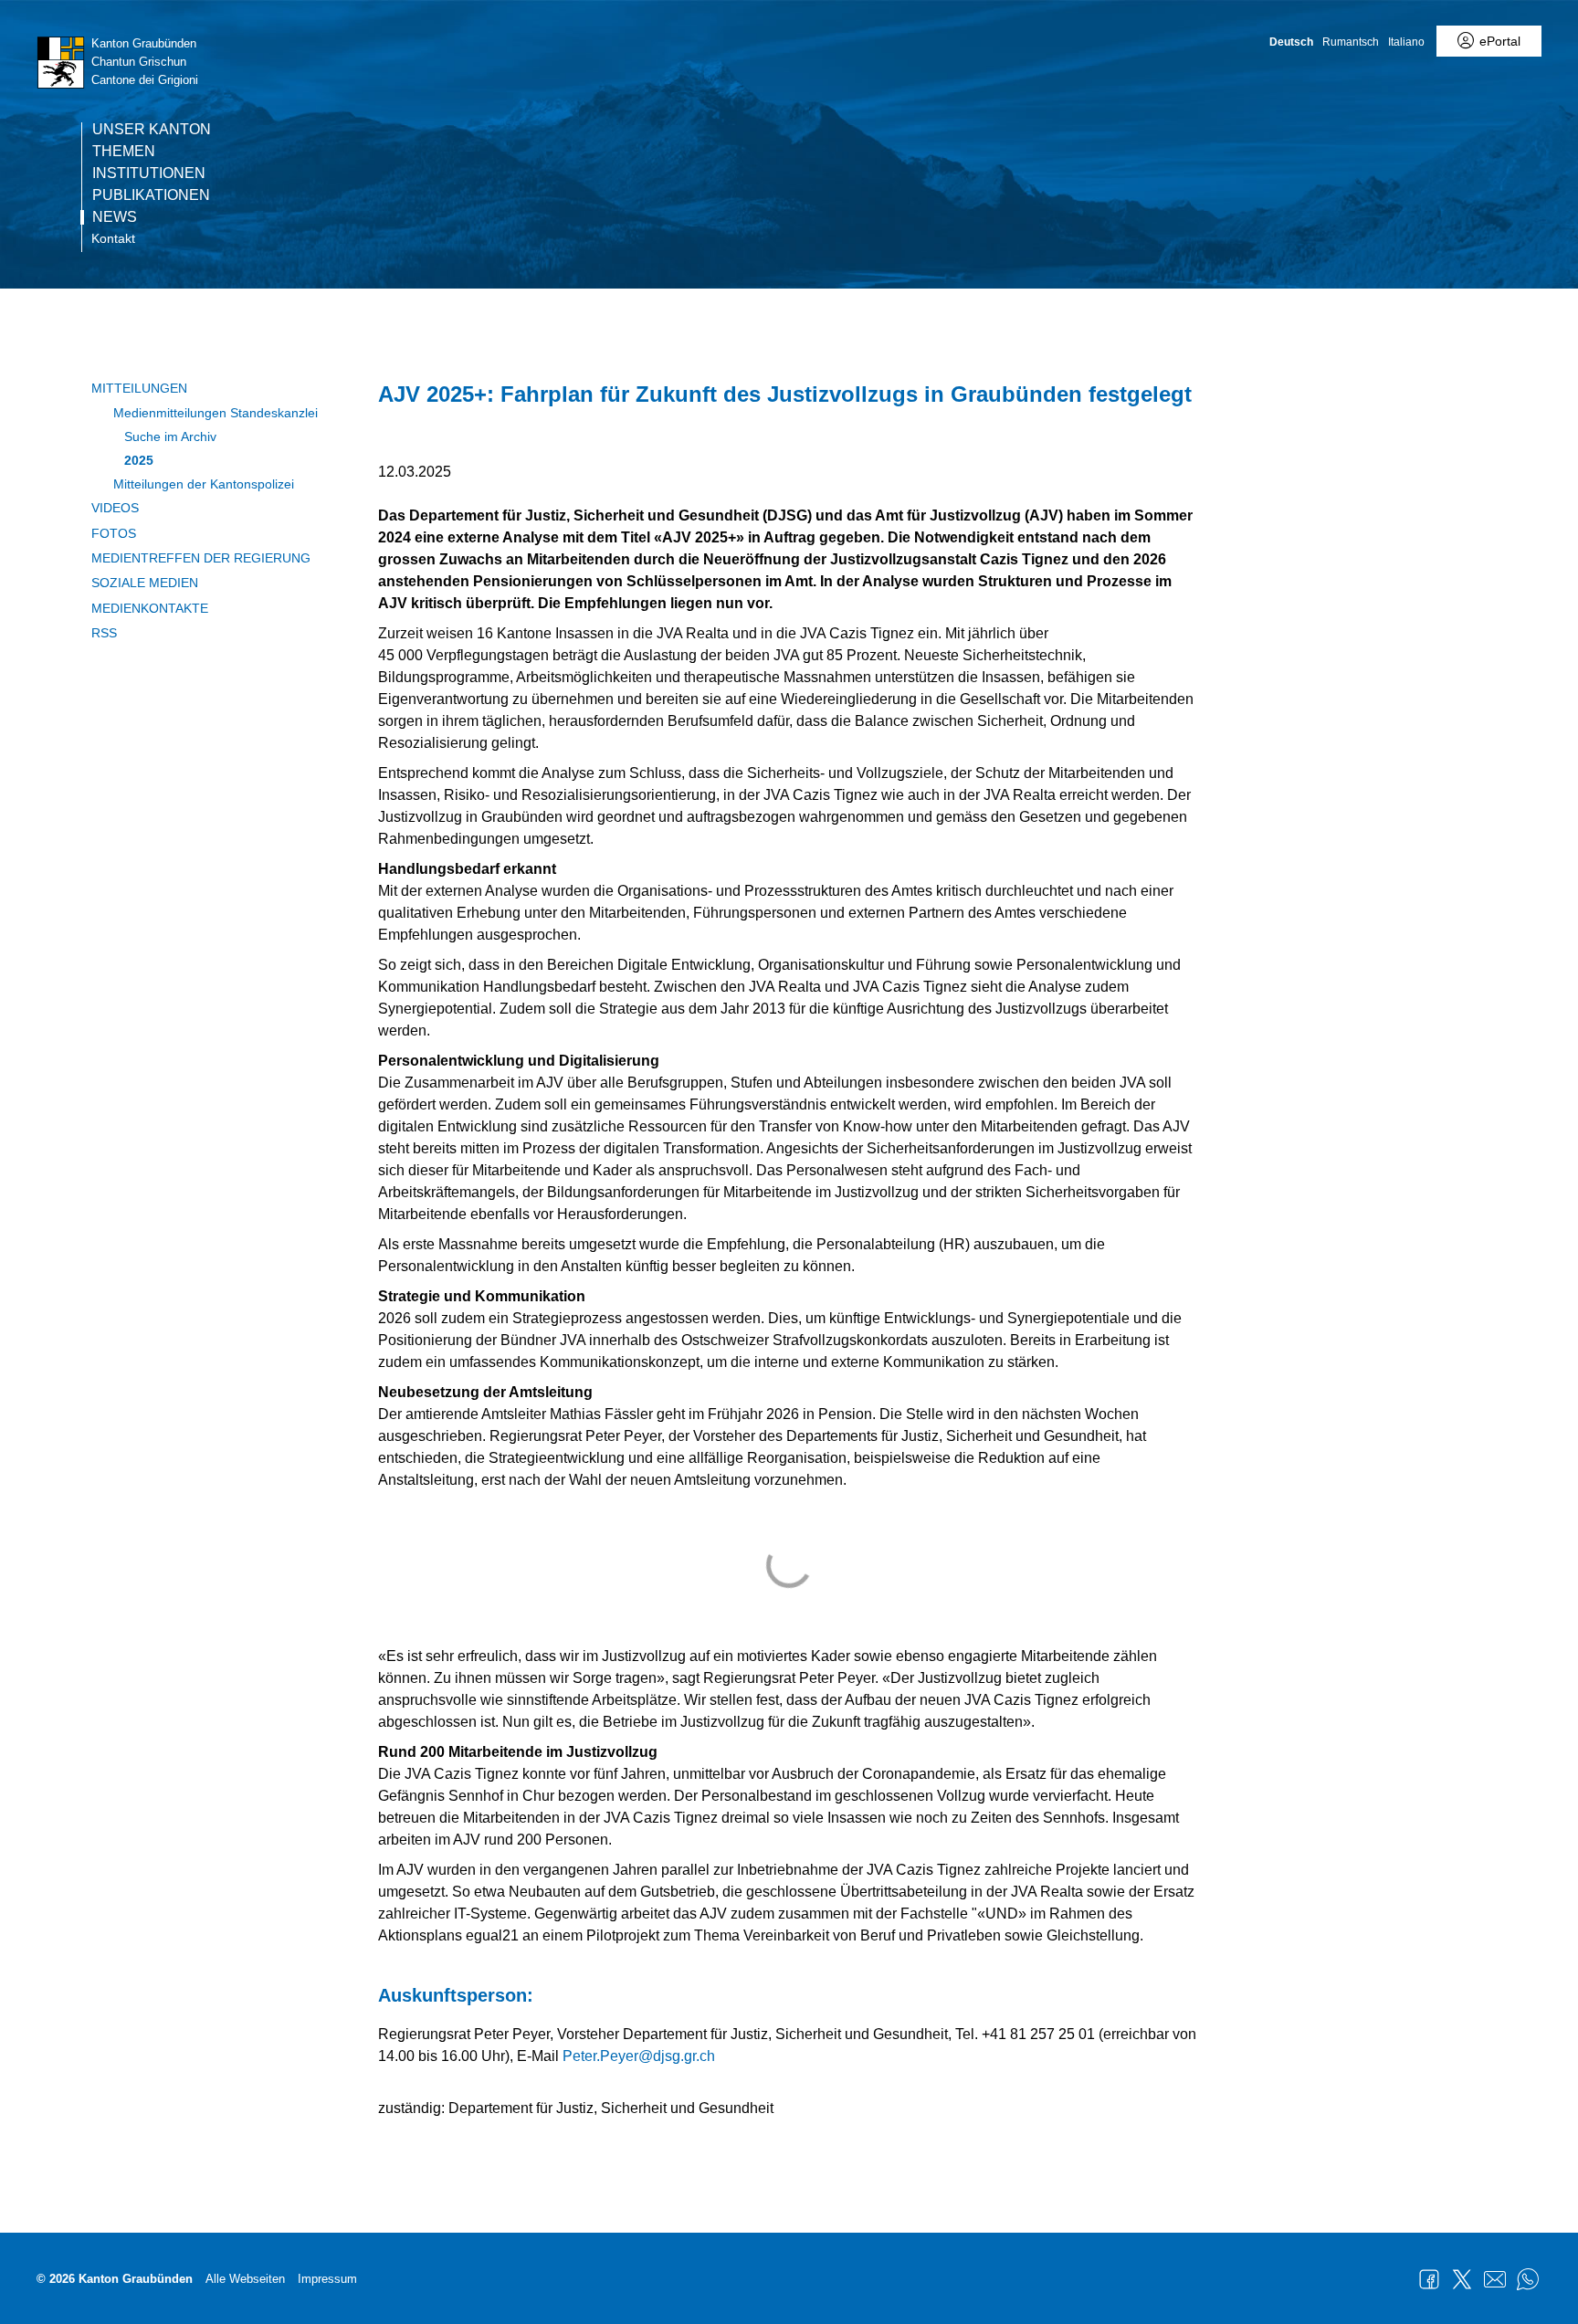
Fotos (114, 533)
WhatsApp (1528, 2279)
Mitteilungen (139, 388)
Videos (115, 508)
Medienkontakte (150, 608)
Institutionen (149, 174)
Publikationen (151, 195)
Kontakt (113, 238)
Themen (124, 152)
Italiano (1406, 42)
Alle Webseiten (245, 2279)
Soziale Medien (145, 583)
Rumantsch (1351, 42)
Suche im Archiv (170, 436)
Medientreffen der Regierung (201, 558)
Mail (1495, 2279)
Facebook (1429, 2279)
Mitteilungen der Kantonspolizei (204, 484)
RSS (104, 633)
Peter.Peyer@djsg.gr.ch (639, 2056)
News (115, 217)
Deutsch (1291, 42)
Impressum (327, 2279)
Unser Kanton (152, 130)
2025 (139, 460)
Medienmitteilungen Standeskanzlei (216, 413)
